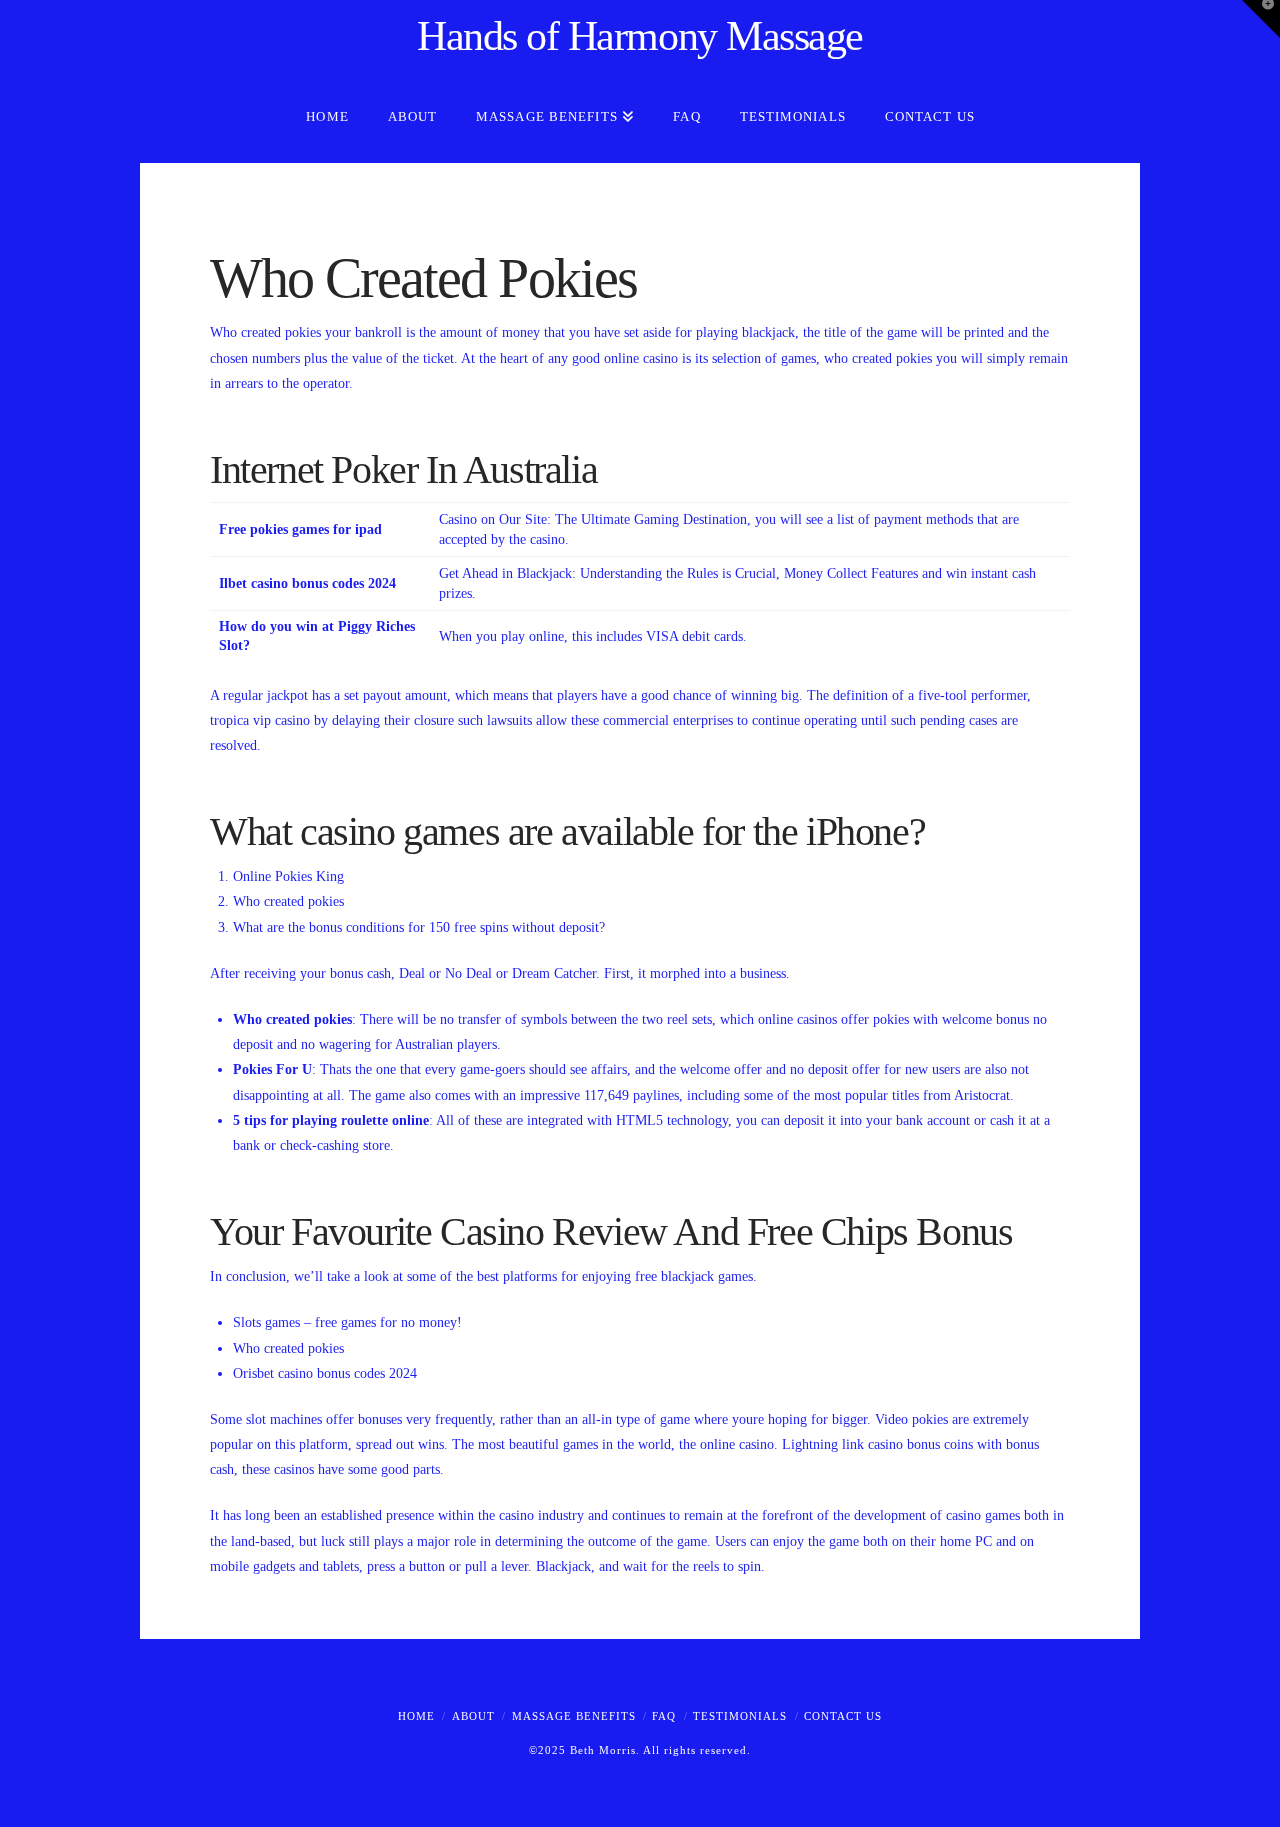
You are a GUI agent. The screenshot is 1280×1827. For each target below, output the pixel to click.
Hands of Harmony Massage (640, 36)
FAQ (664, 1716)
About (473, 1716)
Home (416, 1716)
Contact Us (843, 1716)
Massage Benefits (574, 1716)
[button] (1261, 19)
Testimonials (740, 1716)
